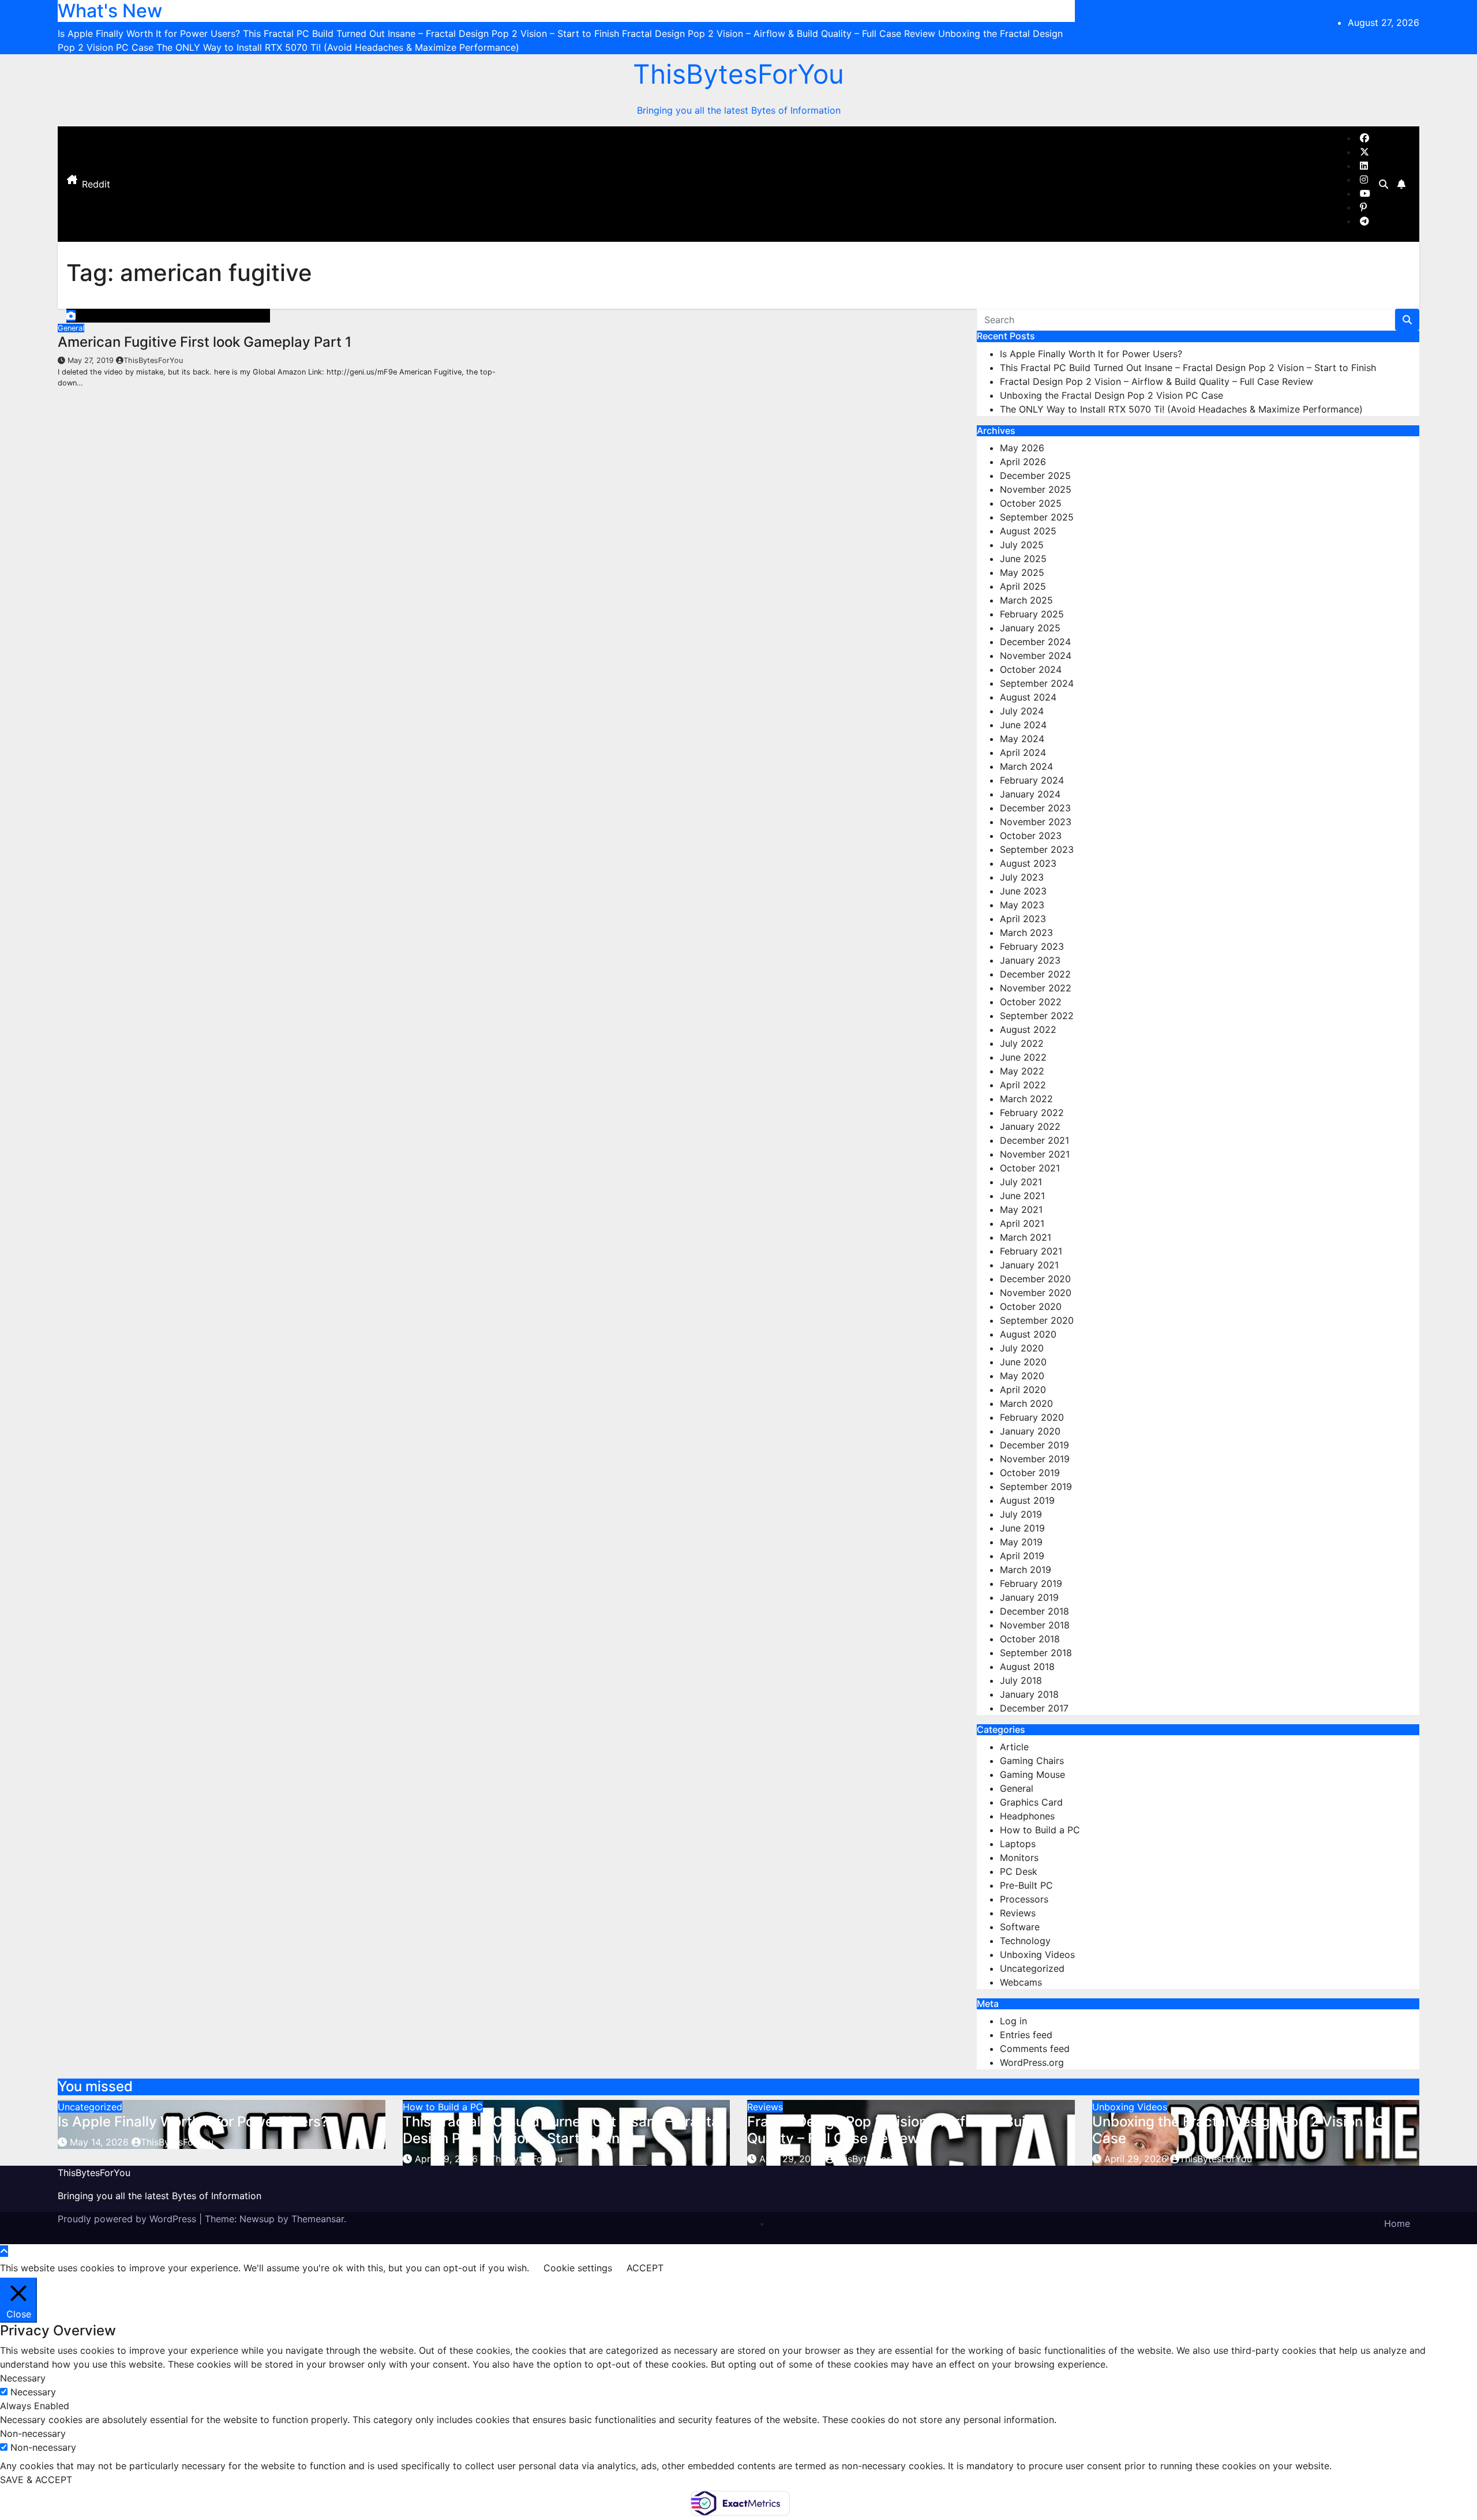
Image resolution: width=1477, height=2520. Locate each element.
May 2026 (1022, 448)
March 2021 (1026, 1237)
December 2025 (1035, 475)
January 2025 (1030, 628)
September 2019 (1036, 1486)
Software (1020, 1927)
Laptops (1018, 1844)
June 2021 (1022, 1196)
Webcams (1021, 1982)
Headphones (1027, 1816)
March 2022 (1026, 1099)
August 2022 (1028, 1029)
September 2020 (1037, 1320)
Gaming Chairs (1032, 1761)
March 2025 (1026, 600)
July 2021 (1021, 1182)
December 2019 (1034, 1445)
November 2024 (1036, 656)
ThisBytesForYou (738, 74)
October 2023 (1031, 836)
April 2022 (1023, 1085)
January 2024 (1030, 794)
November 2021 (1035, 1154)
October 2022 (1031, 1002)
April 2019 (1022, 1556)
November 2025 (1036, 489)
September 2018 (1036, 1653)
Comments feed (1035, 2049)
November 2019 (1035, 1459)
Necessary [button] (23, 2378)
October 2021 (1030, 1168)
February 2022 (1032, 1113)
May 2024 (1022, 739)
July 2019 (1021, 1514)
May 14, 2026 (101, 2142)
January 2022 (1030, 1126)
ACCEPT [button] (645, 2268)
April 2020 (1023, 1390)
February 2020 (1032, 1417)
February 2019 (1031, 1583)
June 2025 (1023, 559)
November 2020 (1036, 1293)
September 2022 (1037, 1016)
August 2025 (1028, 531)
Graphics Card (1031, 1802)
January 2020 (1030, 1431)
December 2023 (1035, 808)
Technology (1025, 1941)
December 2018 (1034, 1611)
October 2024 (1031, 669)
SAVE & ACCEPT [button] (36, 2480)
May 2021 (1021, 1210)
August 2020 (1028, 1334)
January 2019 (1029, 1597)
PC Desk (1019, 1871)
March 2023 (1026, 933)
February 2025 (1032, 614)
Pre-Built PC (1026, 1885)
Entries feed (1026, 2035)
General (71, 328)
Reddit (96, 184)
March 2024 (1026, 766)
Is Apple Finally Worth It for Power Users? (1091, 354)
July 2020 (1022, 1348)
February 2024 (1032, 780)
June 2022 (1023, 1057)
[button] (1384, 184)
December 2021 (1034, 1140)
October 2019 (1030, 1473)
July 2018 (1021, 1680)
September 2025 (1037, 517)
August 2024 (1028, 697)
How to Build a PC (1040, 1830)
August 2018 (1027, 1667)
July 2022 (1022, 1043)
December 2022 (1035, 974)
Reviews (1018, 1913)
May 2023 (1022, 905)
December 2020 (1035, 1279)
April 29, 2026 (448, 2159)
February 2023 (1032, 946)
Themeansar (318, 2219)
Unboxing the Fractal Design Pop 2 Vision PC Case (1112, 395)
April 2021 (1022, 1223)
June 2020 (1023, 1362)
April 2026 (1023, 462)
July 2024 (1022, 711)
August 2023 (1028, 863)
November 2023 (1036, 822)
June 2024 (1023, 725)
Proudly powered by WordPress (128, 2219)
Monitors (1019, 1858)
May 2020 (1022, 1376)
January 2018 (1029, 1694)
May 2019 (1021, 1542)
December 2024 (1035, 642)
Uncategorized (1032, 1968)
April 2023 (1023, 919)
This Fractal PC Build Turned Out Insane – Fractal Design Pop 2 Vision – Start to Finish (1188, 368)
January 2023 (1030, 960)
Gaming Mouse (1032, 1774)
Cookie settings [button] (578, 2268)
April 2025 (1023, 586)
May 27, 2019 (92, 360)
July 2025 (1022, 545)
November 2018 (1035, 1625)
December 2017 (1034, 1708)
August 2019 (1027, 1500)
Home (1397, 2223)
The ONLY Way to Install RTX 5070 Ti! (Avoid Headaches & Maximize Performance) (1181, 409)
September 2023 (1037, 849)
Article (1014, 1747)
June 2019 (1022, 1528)
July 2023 (1022, 877)
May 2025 (1022, 572)
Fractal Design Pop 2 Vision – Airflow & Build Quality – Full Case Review (1157, 381)
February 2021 (1031, 1251)
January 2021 (1029, 1265)
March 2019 (1026, 1570)
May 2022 (1022, 1071)
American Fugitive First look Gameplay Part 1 (205, 342)
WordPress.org (1032, 2062)
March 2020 (1026, 1403)
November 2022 (1036, 988)
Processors (1024, 1899)
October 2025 (1031, 503)
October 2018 (1030, 1639)
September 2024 (1037, 683)
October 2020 (1031, 1306)
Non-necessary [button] (33, 2433)
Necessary (33, 2392)
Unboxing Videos (1037, 1954)
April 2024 (1023, 752)
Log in (1013, 2021)
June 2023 (1023, 891)
